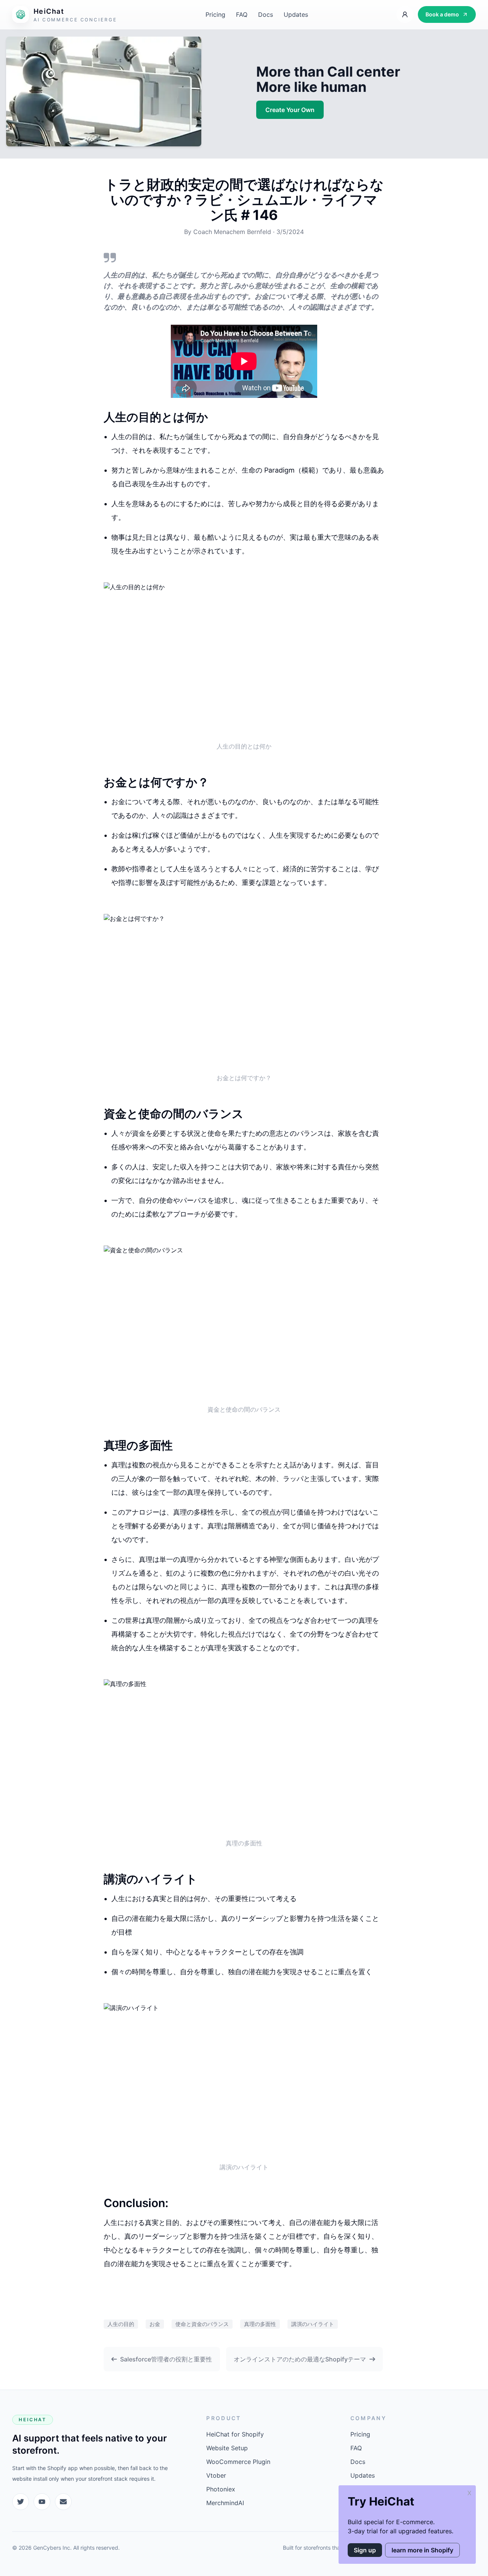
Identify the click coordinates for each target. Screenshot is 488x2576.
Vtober (216, 2475)
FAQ (242, 14)
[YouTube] (42, 2502)
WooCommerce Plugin (238, 2462)
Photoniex (221, 2489)
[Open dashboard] (405, 14)
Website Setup (227, 2448)
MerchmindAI (225, 2503)
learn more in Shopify (422, 2550)
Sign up (365, 2550)
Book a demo (442, 14)
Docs (266, 14)
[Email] (63, 2502)
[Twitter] (21, 2502)
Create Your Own (290, 110)
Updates (296, 14)
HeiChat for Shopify (235, 2434)
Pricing (215, 14)
